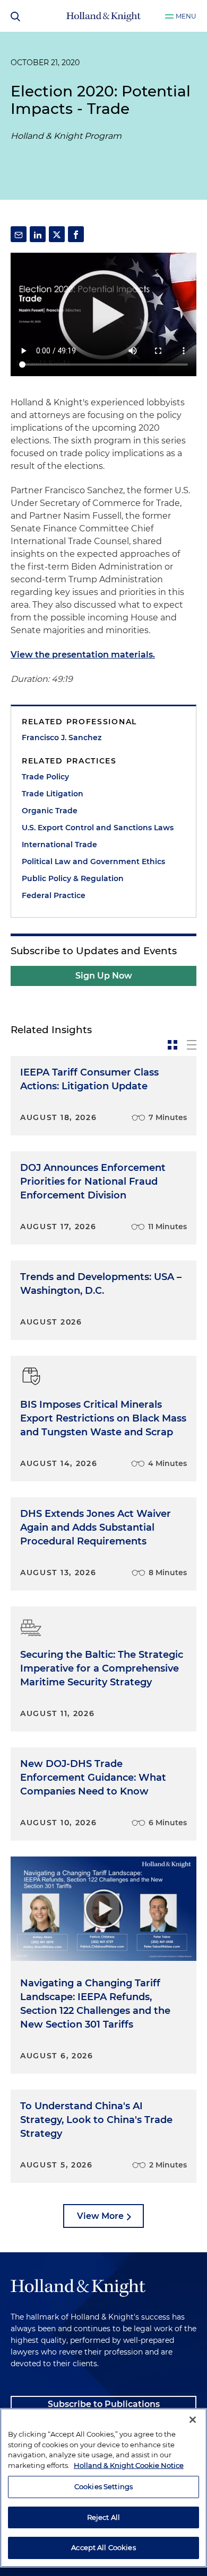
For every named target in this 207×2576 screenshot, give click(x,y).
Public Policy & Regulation (73, 878)
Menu (186, 16)
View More (100, 2216)
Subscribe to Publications (104, 2404)
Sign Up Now (104, 976)
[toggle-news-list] (192, 1045)
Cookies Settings (103, 2486)
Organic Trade (50, 811)
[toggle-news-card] (172, 1045)
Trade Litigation (53, 794)
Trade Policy (45, 777)
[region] (103, 2488)
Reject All (103, 2517)
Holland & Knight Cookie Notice (129, 2465)
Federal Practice (54, 895)
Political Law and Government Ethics (93, 861)
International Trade (59, 845)
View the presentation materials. (83, 655)
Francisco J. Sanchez (62, 738)
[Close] (193, 2420)
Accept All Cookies (103, 2547)
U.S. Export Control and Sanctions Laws (98, 828)
